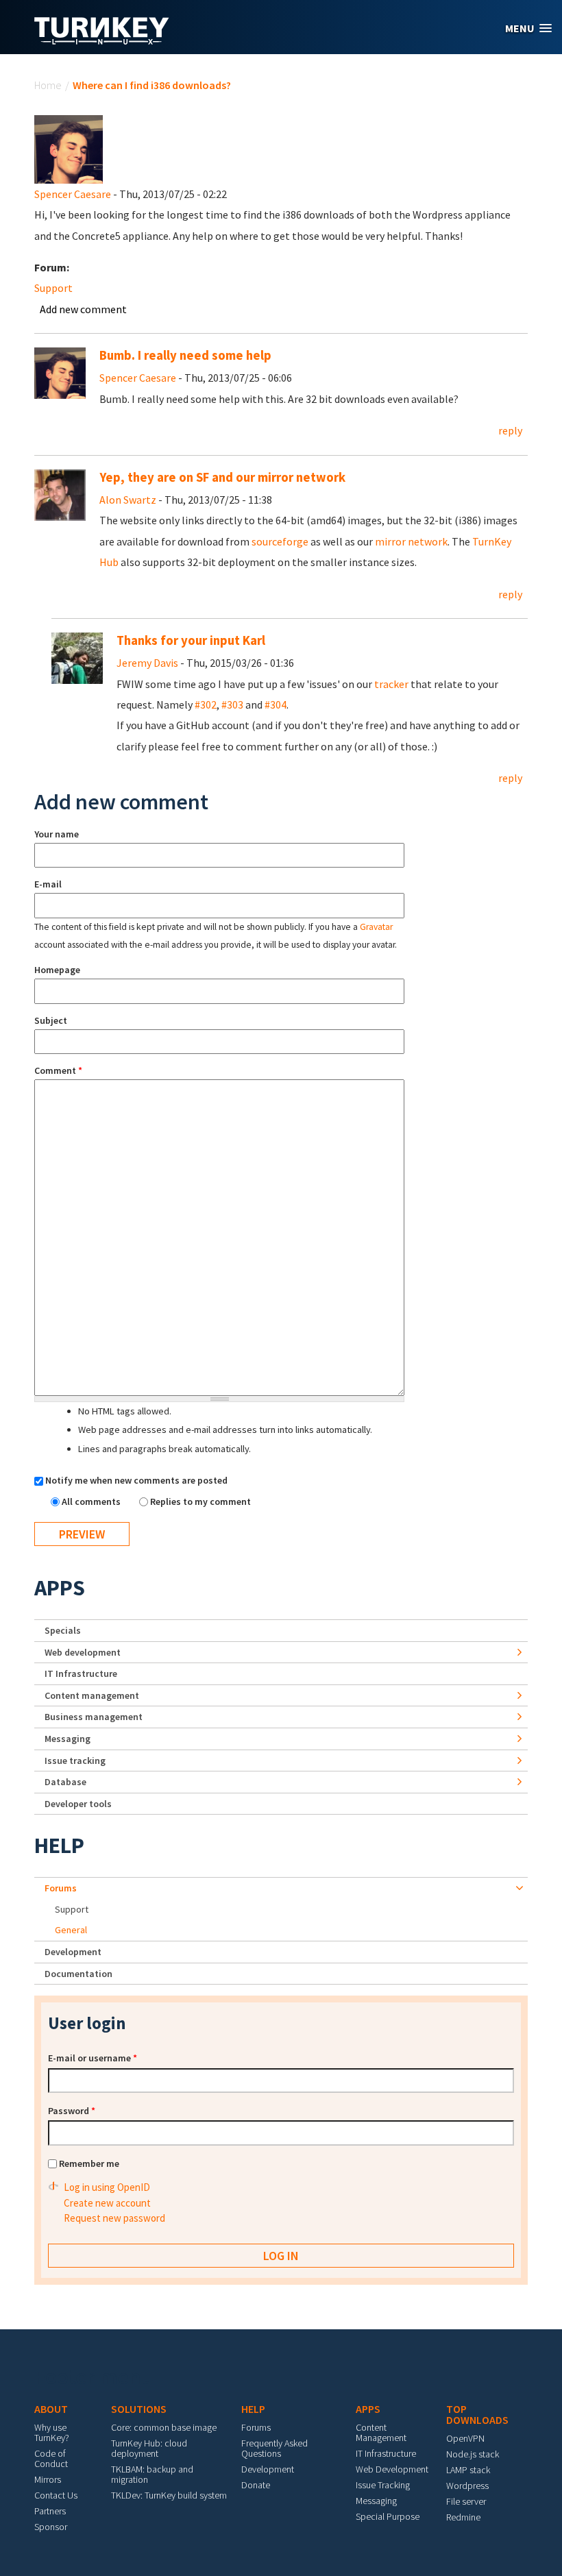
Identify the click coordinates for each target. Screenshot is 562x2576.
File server (466, 2501)
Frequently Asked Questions (274, 2448)
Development (73, 1952)
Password (72, 2111)
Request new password (114, 2218)
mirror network (411, 541)
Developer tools (78, 1804)
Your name (57, 834)
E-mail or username (93, 2058)
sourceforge (280, 541)
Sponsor (51, 2527)
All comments (92, 1501)
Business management (94, 1717)
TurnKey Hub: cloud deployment (149, 2448)
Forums (61, 1888)
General (71, 1930)
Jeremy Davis (147, 663)
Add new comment (83, 309)
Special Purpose (388, 2516)
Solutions (139, 2409)
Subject (51, 1020)
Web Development (392, 2469)
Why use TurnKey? (52, 2432)
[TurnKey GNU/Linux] (102, 40)
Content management (92, 1695)
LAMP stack (468, 2470)
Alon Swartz (128, 500)
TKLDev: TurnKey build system (169, 2495)
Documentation (78, 1974)
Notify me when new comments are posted (136, 1480)
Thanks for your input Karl (191, 640)
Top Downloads (477, 2414)
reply (510, 430)
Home (48, 85)
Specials (63, 1630)
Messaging (68, 1739)
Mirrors (48, 2479)
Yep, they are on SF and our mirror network (222, 477)
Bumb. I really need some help (185, 355)
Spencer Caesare (73, 194)
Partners (50, 2511)
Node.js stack (473, 2454)
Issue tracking (75, 1761)
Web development (83, 1652)
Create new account (107, 2203)
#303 (232, 704)
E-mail (48, 884)
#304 (276, 704)
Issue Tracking (383, 2485)
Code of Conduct (51, 2458)
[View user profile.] (69, 148)
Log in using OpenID (107, 2187)
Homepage (57, 970)
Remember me (89, 2163)
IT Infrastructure (81, 1673)
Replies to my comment (200, 1501)
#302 (206, 704)
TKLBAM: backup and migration (152, 2474)
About (51, 2409)
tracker (391, 684)
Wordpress (467, 2486)
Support (53, 288)
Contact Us (56, 2495)
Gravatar (376, 927)
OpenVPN (465, 2438)
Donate (256, 2485)
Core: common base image (164, 2427)
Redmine (463, 2517)
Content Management (381, 2432)
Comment (58, 1070)
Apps (60, 1588)
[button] (528, 28)
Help (59, 1845)
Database (65, 1782)
